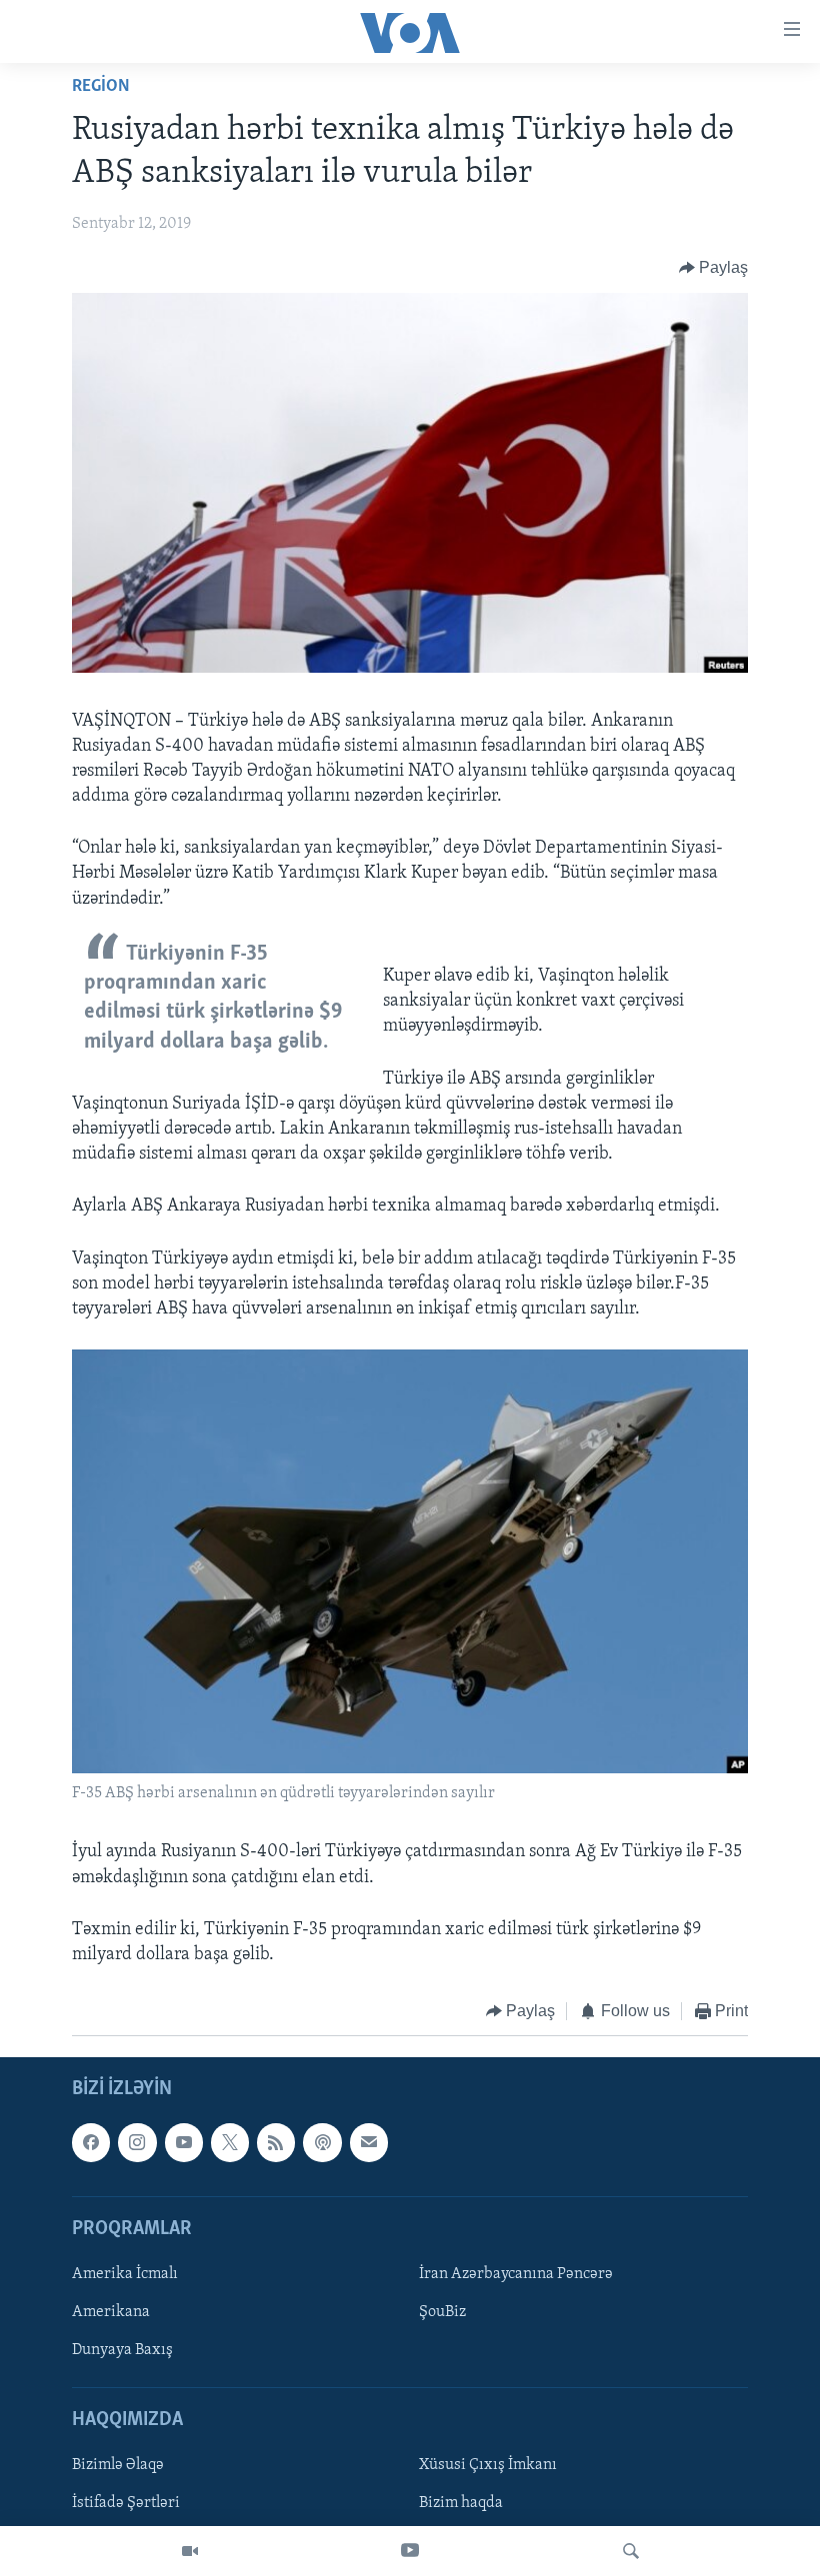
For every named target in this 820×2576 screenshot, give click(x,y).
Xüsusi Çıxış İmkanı (488, 2465)
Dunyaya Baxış (122, 2350)
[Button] (714, 268)
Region (101, 87)
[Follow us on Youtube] (184, 2142)
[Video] (190, 2551)
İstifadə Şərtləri (126, 2503)
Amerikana (111, 2312)
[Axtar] (631, 2551)
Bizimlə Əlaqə (118, 2465)
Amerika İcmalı (125, 2274)
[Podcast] (322, 2142)
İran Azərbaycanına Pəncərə (516, 2274)
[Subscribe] (369, 2142)
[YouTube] (410, 2551)
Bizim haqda (461, 2503)
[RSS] (276, 2142)
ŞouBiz (442, 2312)
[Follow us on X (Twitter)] (230, 2142)
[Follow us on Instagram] (137, 2142)
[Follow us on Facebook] (91, 2142)
